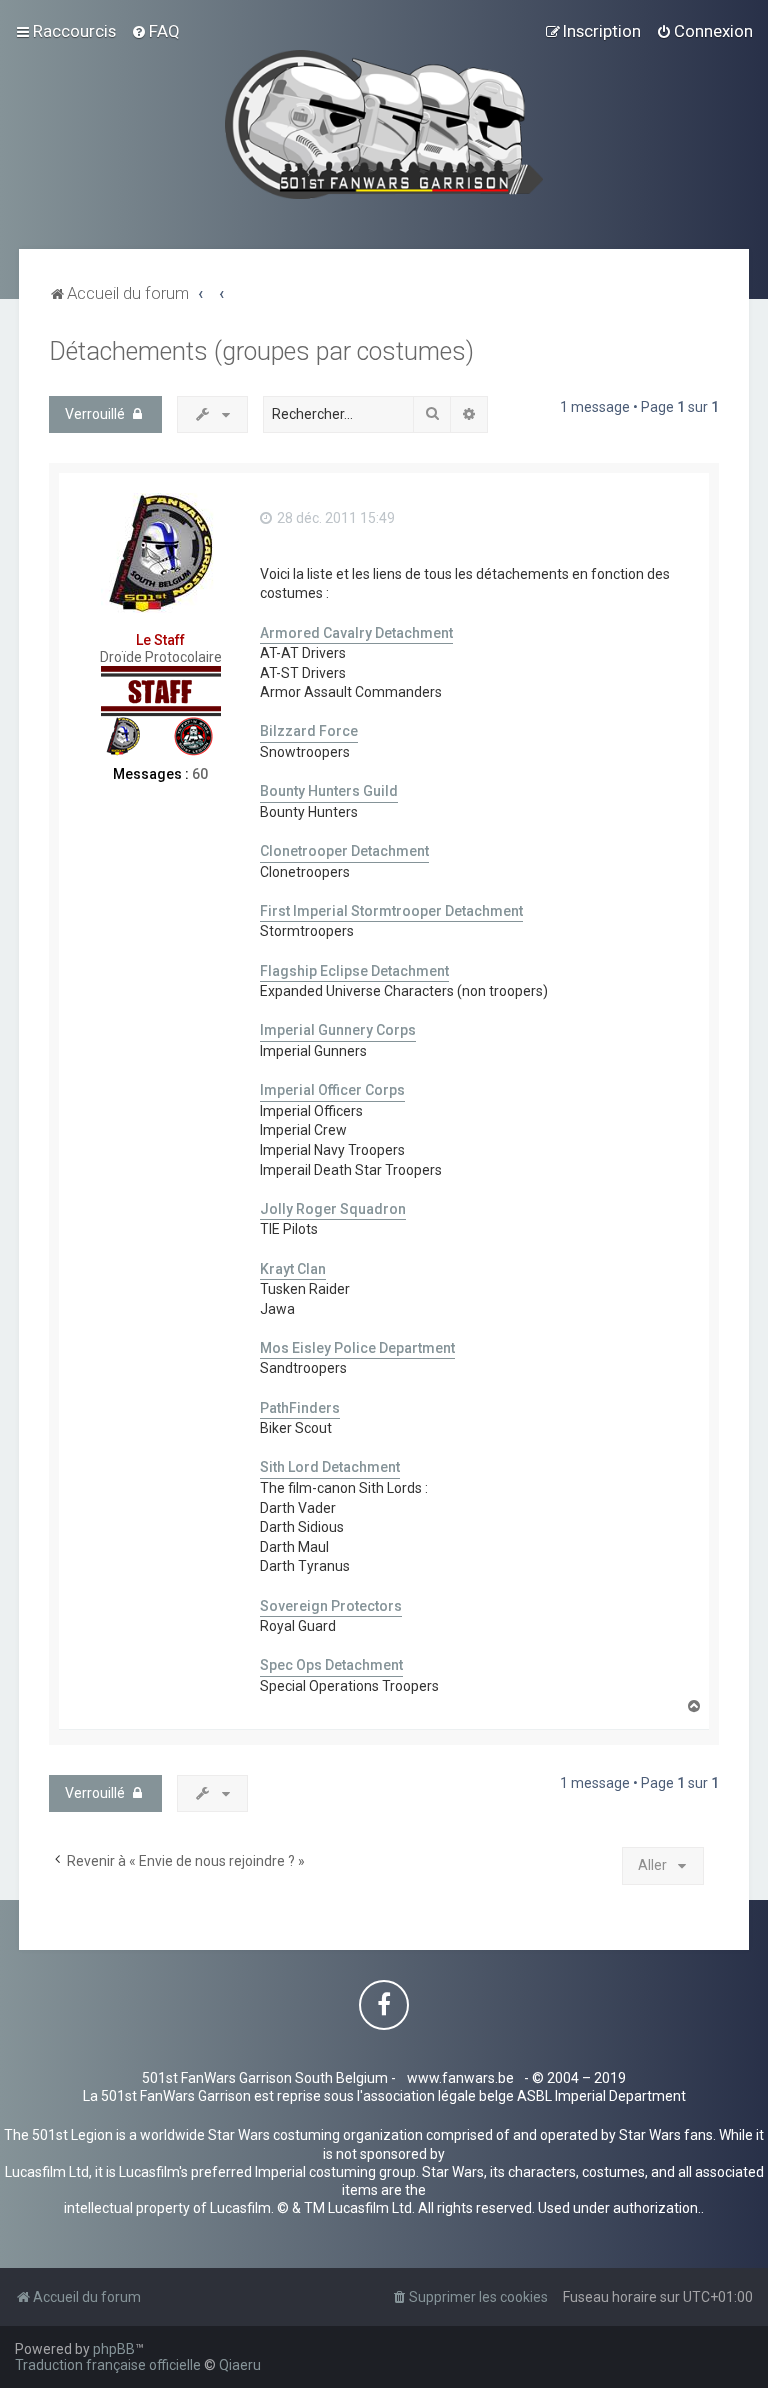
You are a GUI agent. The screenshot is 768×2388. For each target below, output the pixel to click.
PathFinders (300, 1408)
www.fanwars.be (460, 2078)
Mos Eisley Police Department (357, 1348)
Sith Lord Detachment (330, 1467)
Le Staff (160, 640)
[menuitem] (155, 31)
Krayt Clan (293, 1269)
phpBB (114, 2349)
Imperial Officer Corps (332, 1090)
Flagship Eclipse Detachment (354, 971)
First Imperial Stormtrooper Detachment (391, 911)
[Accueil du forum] (384, 124)
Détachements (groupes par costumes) (261, 351)
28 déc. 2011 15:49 (334, 518)
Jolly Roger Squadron (333, 1209)
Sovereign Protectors (331, 1606)
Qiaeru (240, 2365)
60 (200, 774)
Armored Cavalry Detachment (356, 633)
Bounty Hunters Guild (329, 791)
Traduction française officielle (108, 2365)
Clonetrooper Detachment (344, 851)
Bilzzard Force (309, 731)
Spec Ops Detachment (331, 1665)
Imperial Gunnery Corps (338, 1030)
